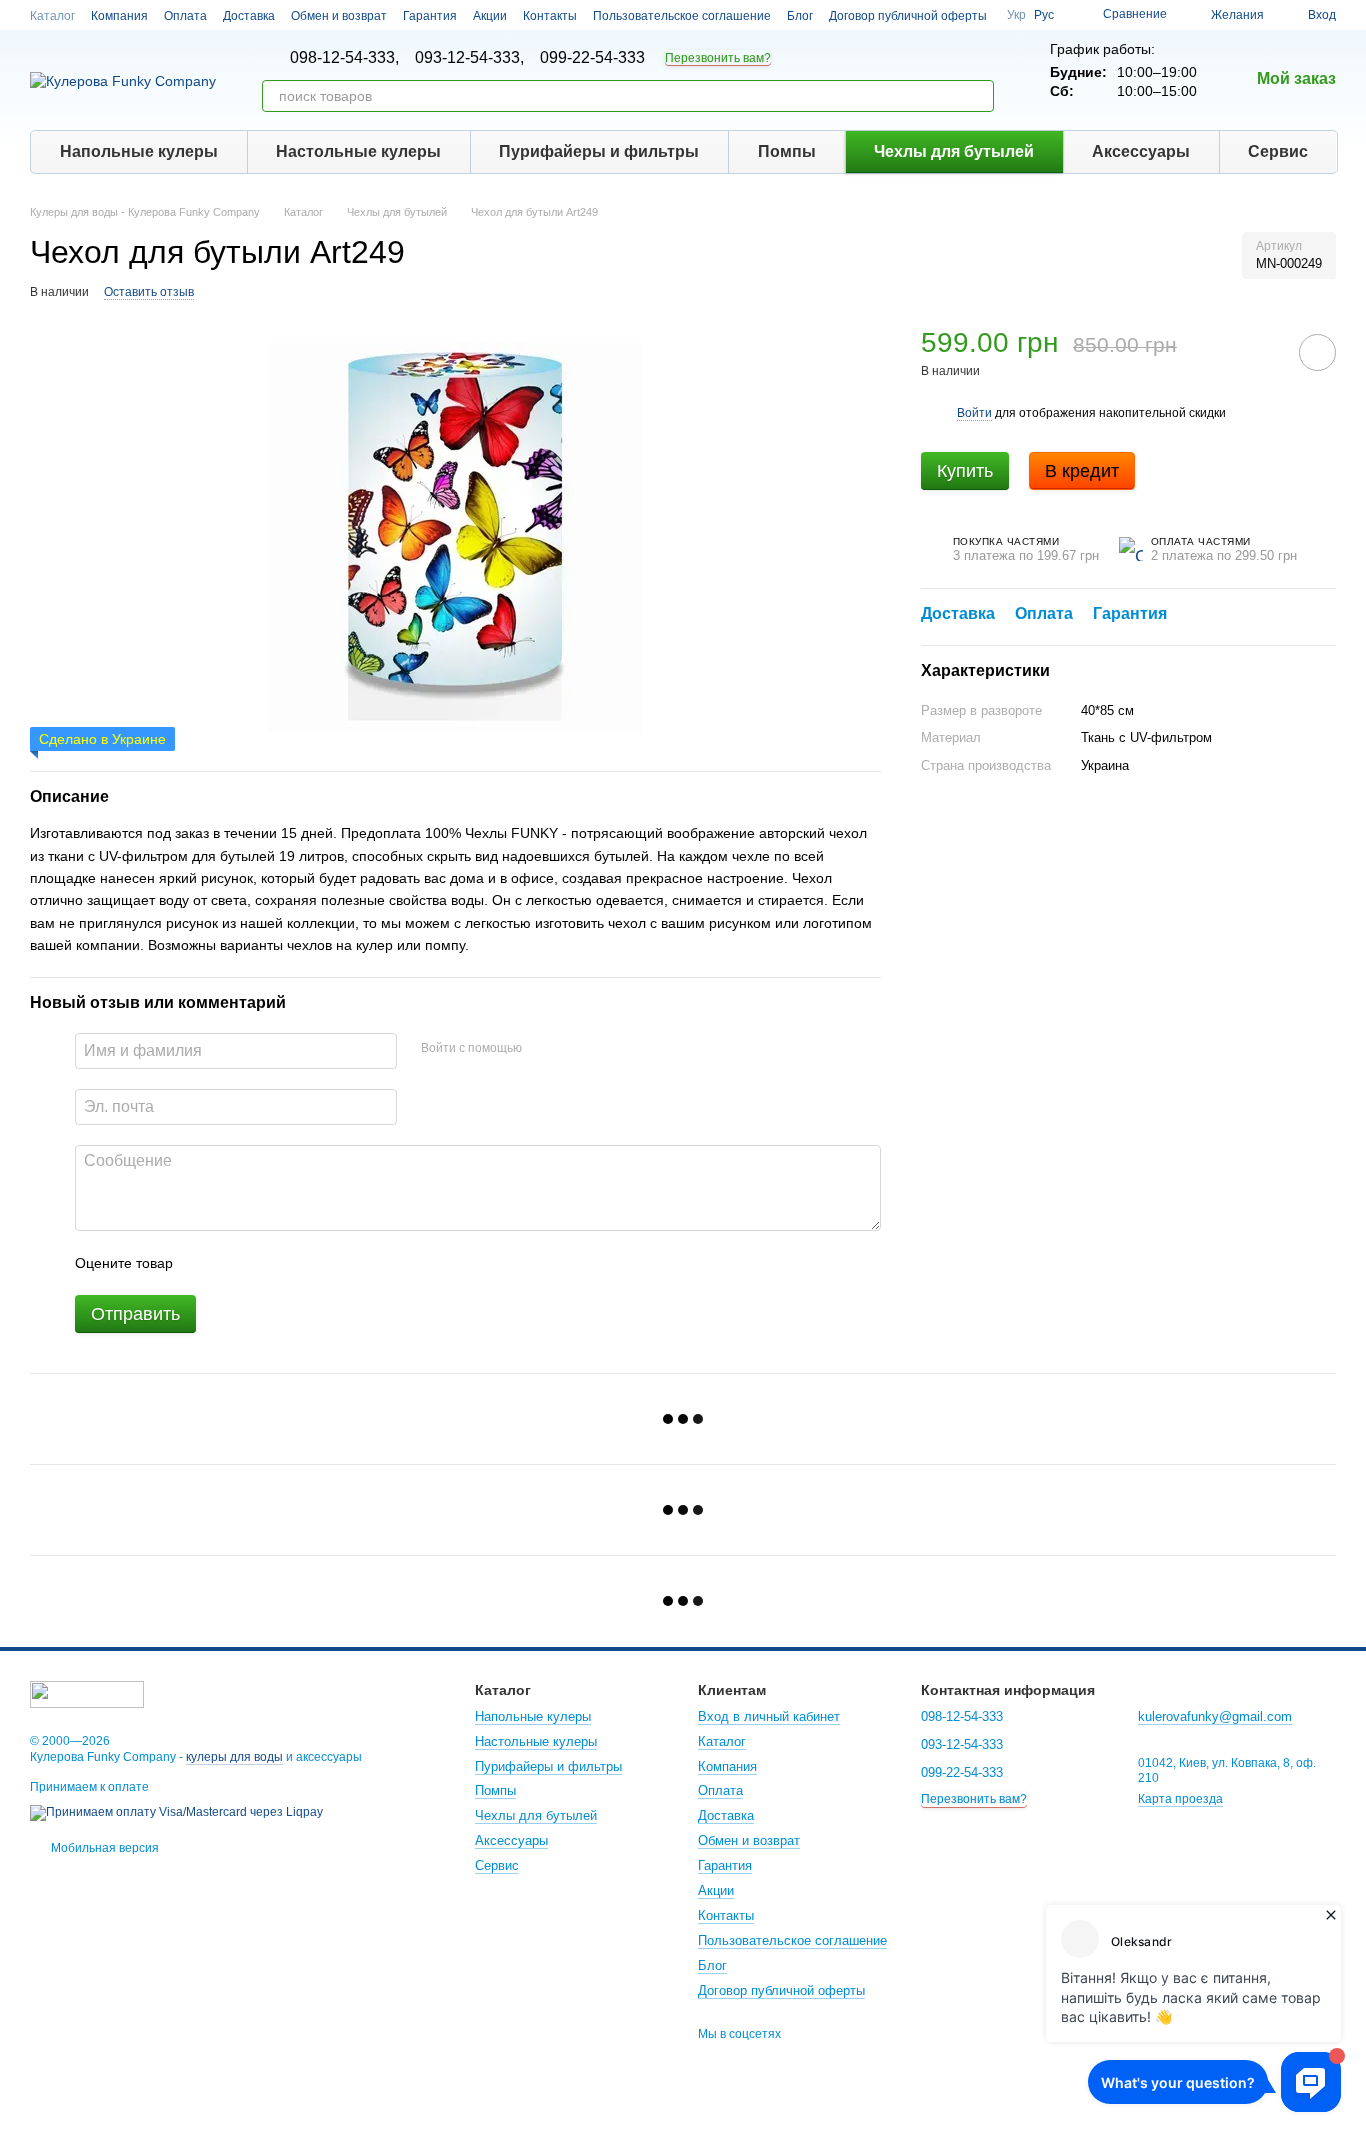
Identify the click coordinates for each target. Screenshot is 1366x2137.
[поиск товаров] (978, 96)
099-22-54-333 (592, 58)
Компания (119, 16)
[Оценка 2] (238, 1263)
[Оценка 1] (206, 1263)
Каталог (52, 16)
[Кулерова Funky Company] (87, 1693)
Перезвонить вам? (718, 58)
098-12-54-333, (344, 58)
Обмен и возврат (339, 16)
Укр (1016, 15)
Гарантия (430, 16)
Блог (800, 16)
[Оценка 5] (334, 1263)
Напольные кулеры (139, 151)
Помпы (787, 151)
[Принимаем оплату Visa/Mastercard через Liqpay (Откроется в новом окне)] (176, 1812)
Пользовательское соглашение (682, 16)
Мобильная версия (103, 1848)
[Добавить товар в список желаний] (1317, 352)
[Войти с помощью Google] (576, 1048)
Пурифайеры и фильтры (599, 151)
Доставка (249, 16)
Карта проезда (1180, 1799)
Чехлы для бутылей (954, 151)
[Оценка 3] (270, 1263)
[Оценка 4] (302, 1263)
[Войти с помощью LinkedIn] (608, 1048)
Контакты (550, 16)
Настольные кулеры (358, 151)
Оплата (185, 16)
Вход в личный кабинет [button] (769, 1716)
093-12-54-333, (469, 58)
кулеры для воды (234, 1757)
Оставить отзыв (149, 292)
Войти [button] (974, 412)
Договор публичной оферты (908, 16)
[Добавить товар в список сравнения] (1261, 352)
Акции (490, 16)
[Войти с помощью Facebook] (544, 1048)
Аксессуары (1141, 151)
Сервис (1278, 151)
